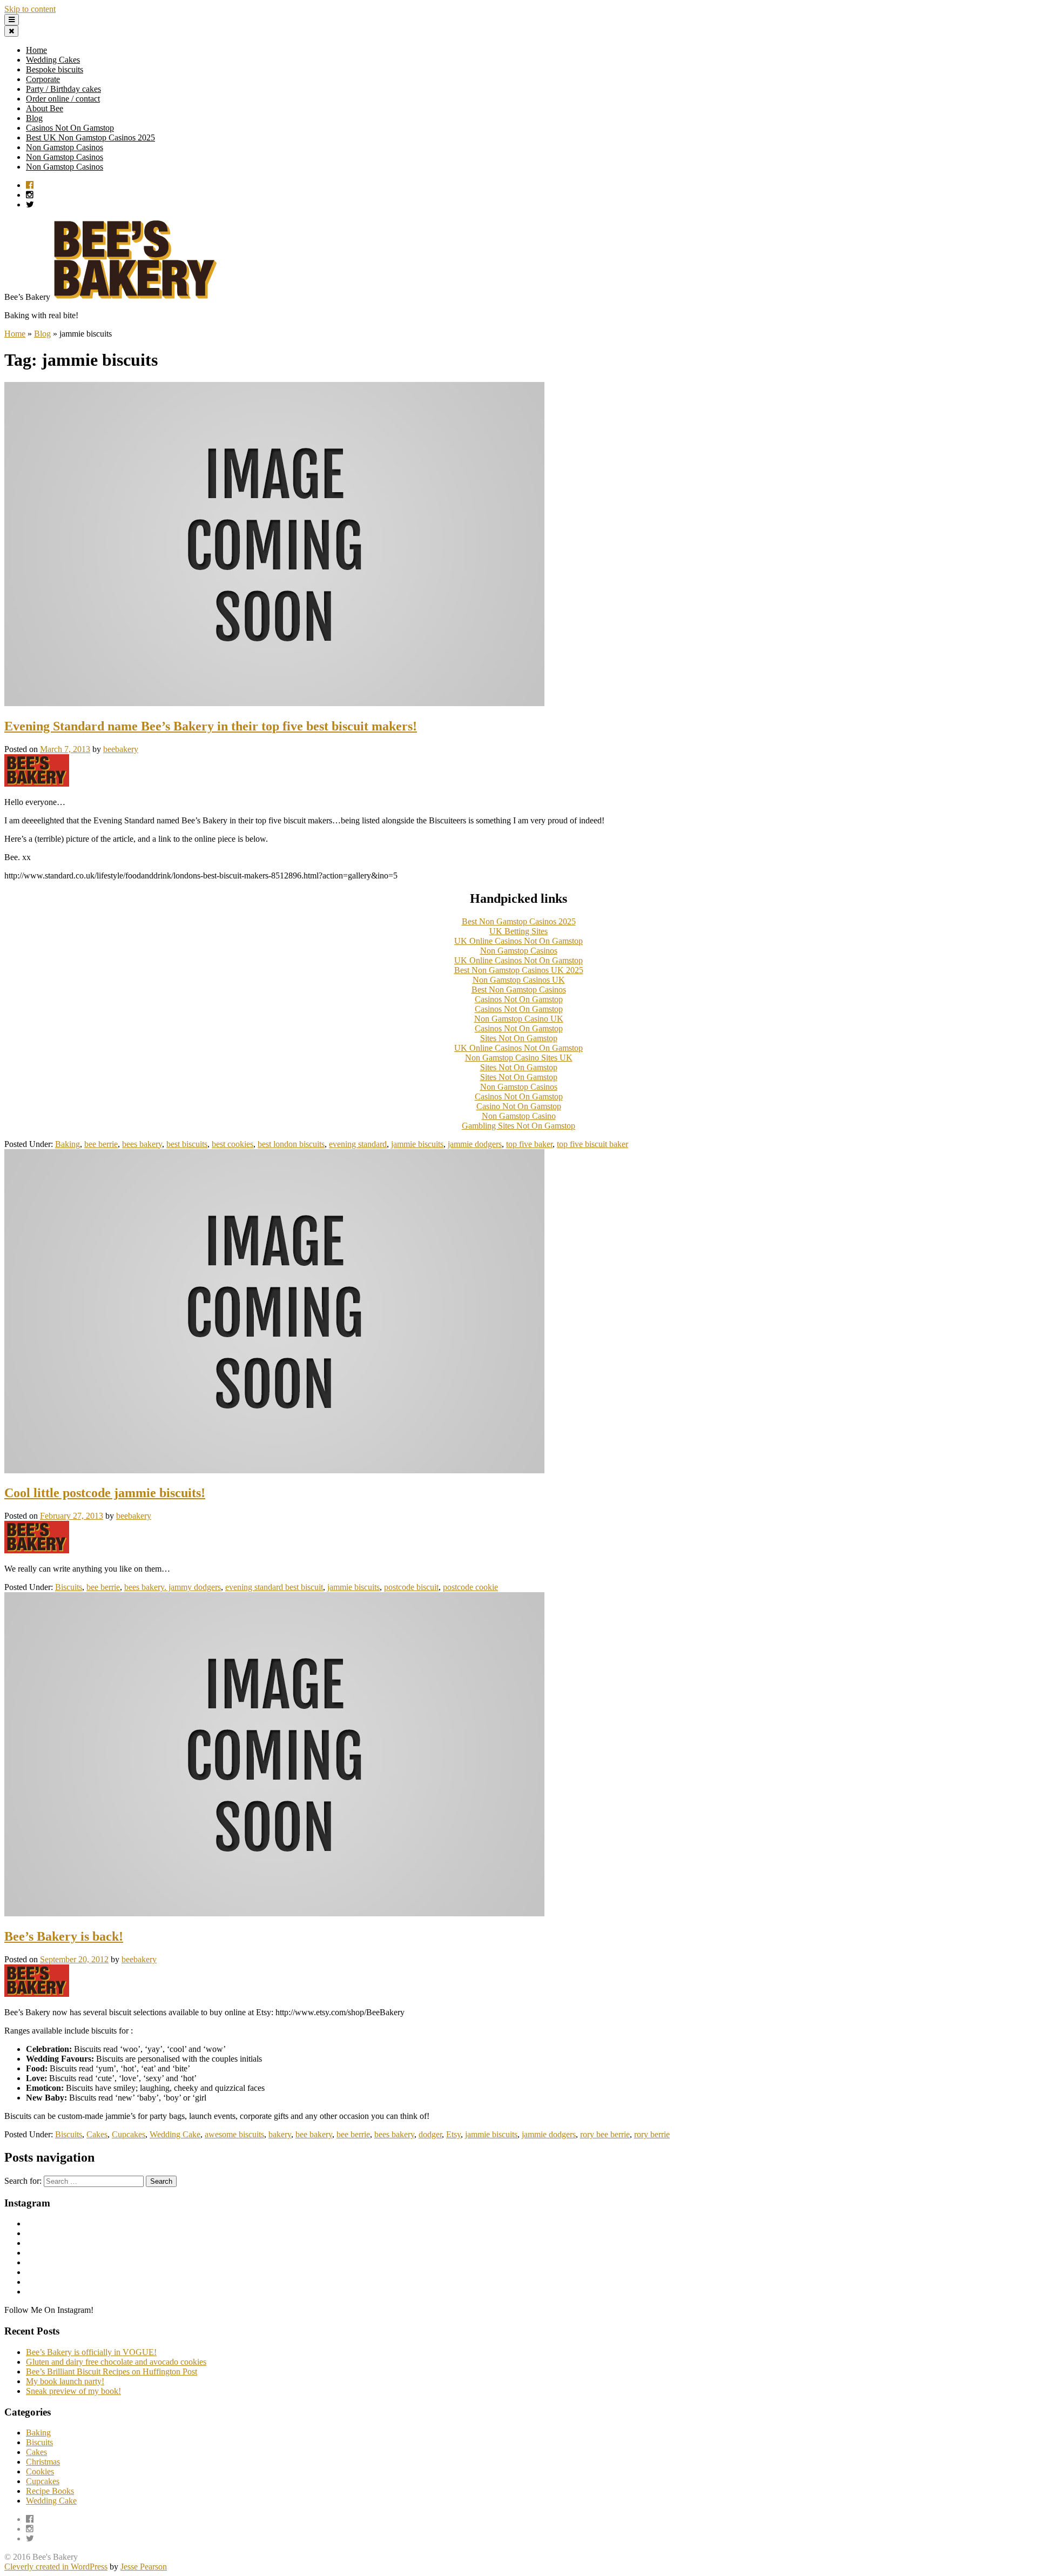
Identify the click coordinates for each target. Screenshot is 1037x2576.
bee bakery (314, 2134)
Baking (68, 1144)
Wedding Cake (175, 2134)
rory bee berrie (605, 2134)
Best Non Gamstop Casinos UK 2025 (519, 970)
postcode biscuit (411, 1587)
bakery (280, 2134)
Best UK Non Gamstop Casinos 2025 (90, 137)
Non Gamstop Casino (519, 1116)
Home (36, 50)
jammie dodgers (475, 1144)
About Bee (45, 108)
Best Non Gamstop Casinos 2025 (519, 921)
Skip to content (30, 9)
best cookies (233, 1144)
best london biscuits (291, 1144)
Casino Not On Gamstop (519, 1106)
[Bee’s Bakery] (136, 297)
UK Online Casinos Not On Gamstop (518, 941)
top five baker (529, 1144)
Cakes (97, 2134)
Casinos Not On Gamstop (70, 128)
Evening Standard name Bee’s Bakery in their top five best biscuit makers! (211, 726)
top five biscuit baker (592, 1144)
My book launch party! (65, 2381)
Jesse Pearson (144, 2567)
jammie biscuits (417, 1144)
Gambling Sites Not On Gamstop (518, 1126)
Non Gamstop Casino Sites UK (519, 1058)
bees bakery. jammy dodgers (173, 1587)
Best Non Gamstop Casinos (519, 990)
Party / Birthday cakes (63, 89)
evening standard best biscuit (274, 1587)
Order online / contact (63, 99)
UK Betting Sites (518, 931)
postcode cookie (470, 1587)
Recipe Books (50, 2491)
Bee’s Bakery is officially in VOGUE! (91, 2352)
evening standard (358, 1144)
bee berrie (101, 1144)
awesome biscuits (234, 2134)
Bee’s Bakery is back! (64, 1936)
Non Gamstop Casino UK (519, 1019)
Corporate (43, 79)
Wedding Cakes (53, 60)
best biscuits (187, 1144)
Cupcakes (129, 2134)
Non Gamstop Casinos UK (519, 980)
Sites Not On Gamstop (519, 1038)
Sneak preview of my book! (73, 2391)
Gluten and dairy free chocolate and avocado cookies (116, 2362)
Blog (34, 118)
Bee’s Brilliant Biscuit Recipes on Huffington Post (112, 2372)
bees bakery (142, 1144)
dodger (430, 2134)
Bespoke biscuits (55, 69)
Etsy (453, 2134)
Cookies (40, 2471)
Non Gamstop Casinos (65, 147)
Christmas (43, 2462)
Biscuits (69, 1587)
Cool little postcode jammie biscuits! (105, 1493)
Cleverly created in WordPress (56, 2567)
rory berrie (652, 2134)
